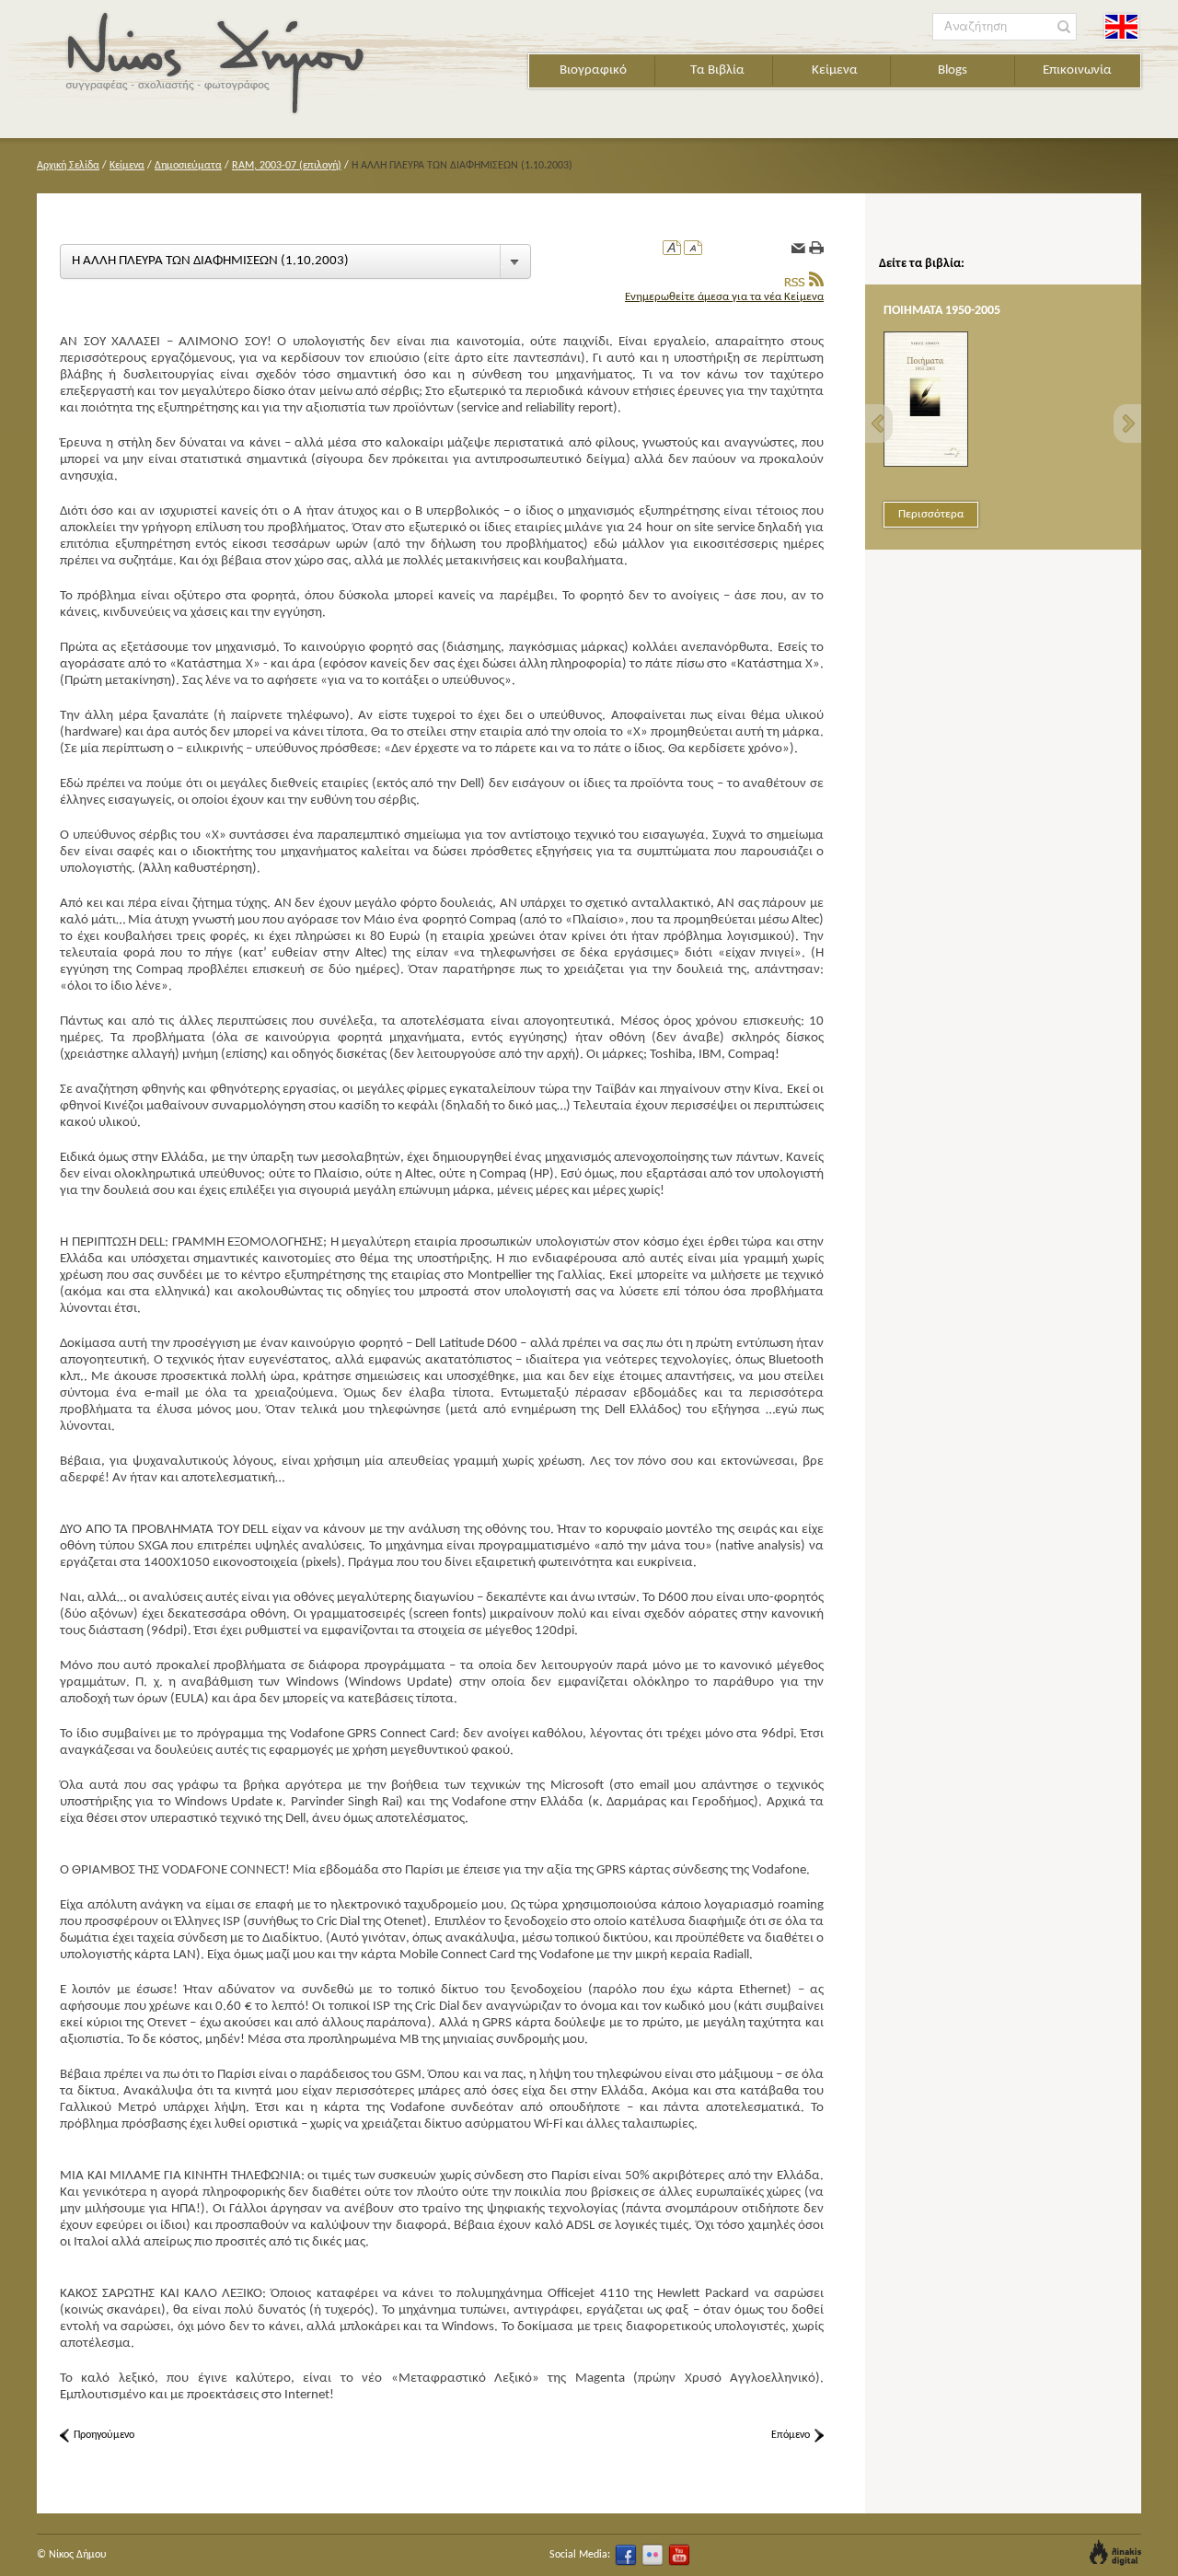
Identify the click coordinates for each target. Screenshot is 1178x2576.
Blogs (953, 70)
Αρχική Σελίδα (68, 166)
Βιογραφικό (593, 70)
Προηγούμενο (104, 2435)
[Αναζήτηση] (1064, 27)
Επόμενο (791, 2435)
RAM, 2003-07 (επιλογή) (287, 166)
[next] (1127, 424)
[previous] (879, 424)
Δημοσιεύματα (188, 166)
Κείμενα (835, 70)
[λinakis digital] (1115, 2553)
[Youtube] (679, 2555)
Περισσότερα (931, 514)
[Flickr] (653, 2555)
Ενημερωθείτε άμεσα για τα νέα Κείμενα (724, 297)
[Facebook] (626, 2555)
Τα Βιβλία (717, 70)
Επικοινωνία (1077, 70)
